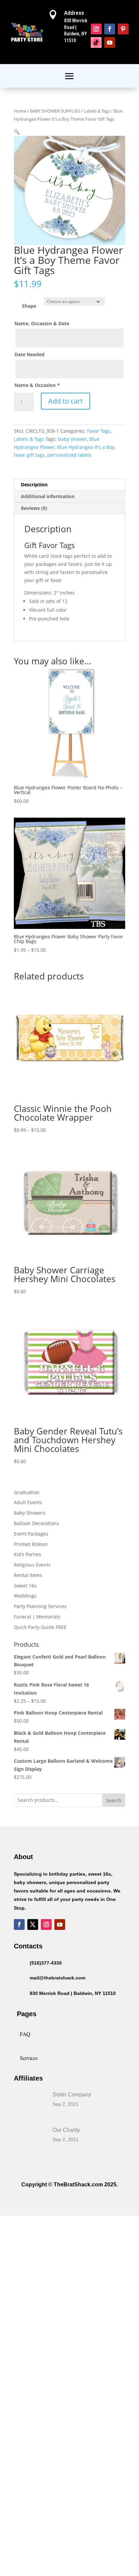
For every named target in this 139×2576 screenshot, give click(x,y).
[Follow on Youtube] (110, 42)
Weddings (25, 1596)
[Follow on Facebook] (110, 29)
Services (29, 2058)
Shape (29, 306)
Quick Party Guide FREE (40, 1627)
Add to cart (65, 401)
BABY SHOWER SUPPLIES (55, 111)
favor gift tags (29, 455)
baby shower (73, 439)
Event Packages (31, 1534)
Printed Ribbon (31, 1544)
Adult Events (28, 1502)
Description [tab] (34, 484)
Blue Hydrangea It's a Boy (86, 447)
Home (20, 111)
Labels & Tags (97, 111)
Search (114, 1800)
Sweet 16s (25, 1586)
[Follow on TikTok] (96, 42)
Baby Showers (30, 1513)
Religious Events (32, 1565)
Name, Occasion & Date (42, 323)
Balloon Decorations (36, 1523)
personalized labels (69, 455)
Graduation (27, 1492)
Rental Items (28, 1575)
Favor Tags (99, 431)
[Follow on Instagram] (96, 29)
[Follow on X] (33, 1925)
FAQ (25, 2034)
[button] (17, 132)
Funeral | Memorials (37, 1617)
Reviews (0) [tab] (34, 508)
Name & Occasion (37, 385)
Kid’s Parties (27, 1554)
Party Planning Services (40, 1606)
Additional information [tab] (48, 496)
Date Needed (30, 354)
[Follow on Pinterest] (123, 29)
